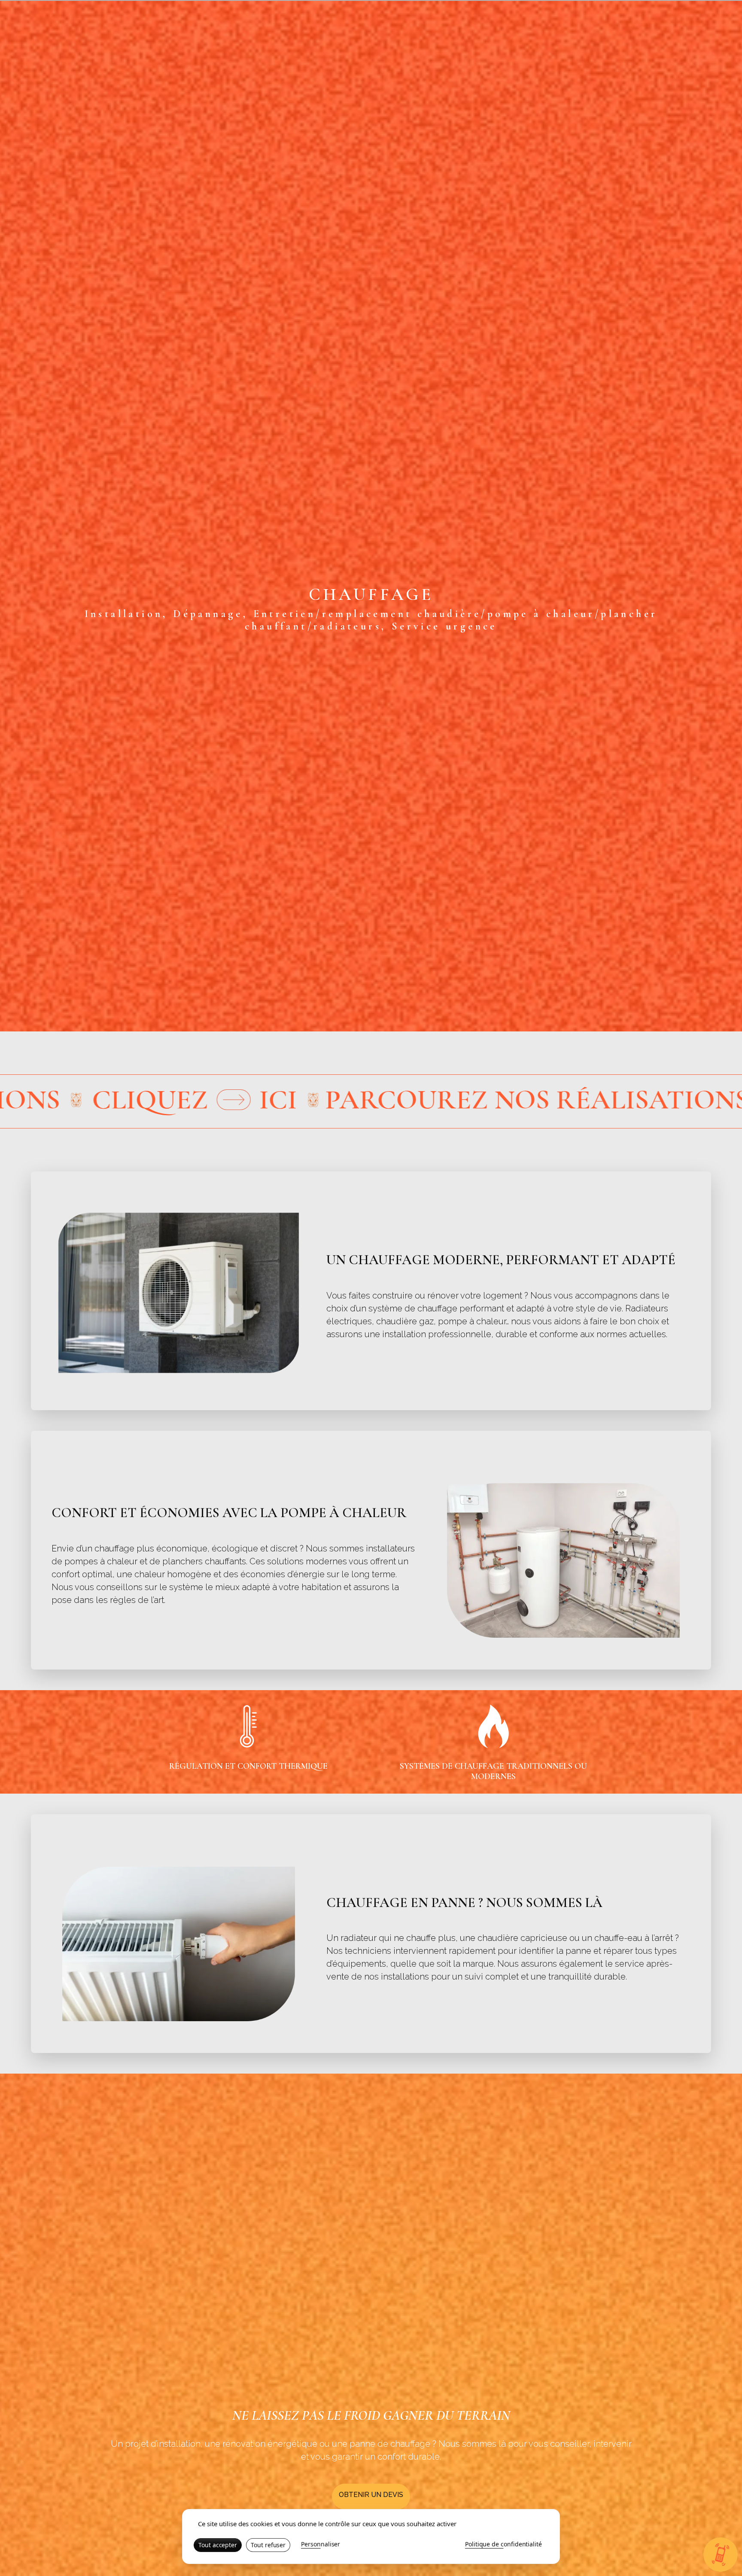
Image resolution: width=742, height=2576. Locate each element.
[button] (544, 50)
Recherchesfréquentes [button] (518, 51)
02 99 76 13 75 (704, 50)
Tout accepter (218, 2545)
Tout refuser (268, 2545)
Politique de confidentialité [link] (503, 2544)
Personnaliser (321, 2544)
